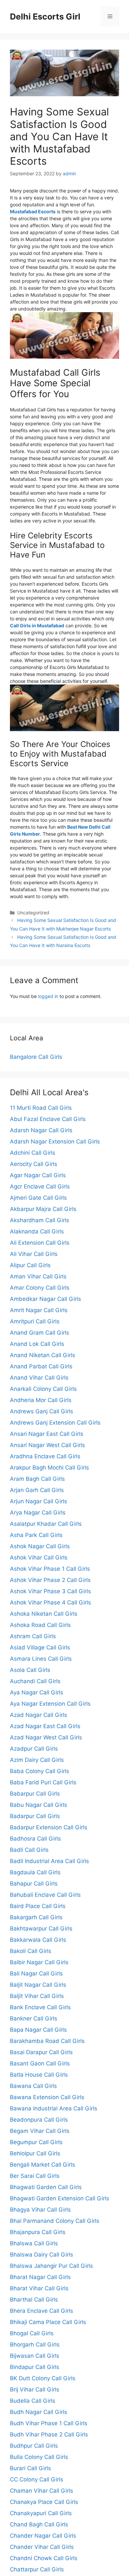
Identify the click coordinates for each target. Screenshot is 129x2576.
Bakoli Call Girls (31, 1951)
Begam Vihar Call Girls (40, 2131)
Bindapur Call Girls (35, 2367)
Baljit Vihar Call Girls (37, 1996)
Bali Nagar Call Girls (36, 1974)
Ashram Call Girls (33, 1636)
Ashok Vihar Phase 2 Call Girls (50, 1580)
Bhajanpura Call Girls (38, 2232)
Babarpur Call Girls (35, 1794)
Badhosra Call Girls (35, 1839)
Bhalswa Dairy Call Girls (42, 2255)
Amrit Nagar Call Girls (39, 1310)
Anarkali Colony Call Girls (43, 1389)
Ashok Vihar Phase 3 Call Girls (50, 1591)
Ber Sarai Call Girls (35, 2176)
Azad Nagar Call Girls (39, 1715)
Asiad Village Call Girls (40, 1647)
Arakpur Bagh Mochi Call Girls (49, 1468)
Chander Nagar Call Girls (43, 2536)
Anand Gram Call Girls (40, 1333)
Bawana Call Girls (33, 2086)
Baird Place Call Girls (38, 1906)
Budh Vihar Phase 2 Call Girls (49, 2434)
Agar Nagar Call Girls (38, 1175)
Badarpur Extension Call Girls (49, 1827)
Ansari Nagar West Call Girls (47, 1445)
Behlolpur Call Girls (35, 2153)
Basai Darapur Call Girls (41, 2052)
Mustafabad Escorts (33, 211)
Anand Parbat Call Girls (41, 1366)
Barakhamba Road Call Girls (47, 2041)
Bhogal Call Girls (32, 2333)
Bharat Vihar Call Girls (39, 2288)
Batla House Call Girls (39, 2075)
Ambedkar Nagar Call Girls (45, 1299)
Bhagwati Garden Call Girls (46, 2187)
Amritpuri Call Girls (35, 1321)
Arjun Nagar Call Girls (39, 1501)
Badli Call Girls (29, 1850)
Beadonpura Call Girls (39, 2120)
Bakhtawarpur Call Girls (41, 1929)
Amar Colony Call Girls (40, 1288)
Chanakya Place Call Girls (44, 2502)
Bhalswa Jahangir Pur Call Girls (51, 2266)
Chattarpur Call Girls (37, 2569)
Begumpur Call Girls (36, 2142)
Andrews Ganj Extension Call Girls (55, 1423)
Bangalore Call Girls (36, 1057)
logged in (48, 996)
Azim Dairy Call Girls (37, 1760)
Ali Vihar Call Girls (34, 1254)
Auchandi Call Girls (35, 1681)
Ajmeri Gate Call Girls (38, 1198)
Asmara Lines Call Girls (41, 1659)
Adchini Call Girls (33, 1153)
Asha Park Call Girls (36, 1535)
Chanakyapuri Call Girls (41, 2513)
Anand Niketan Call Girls (43, 1355)
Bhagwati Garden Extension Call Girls (60, 2198)
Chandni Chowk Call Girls (44, 2558)
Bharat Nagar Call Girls (40, 2277)
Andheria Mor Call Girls (41, 1400)
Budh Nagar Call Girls (39, 2412)
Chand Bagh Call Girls (39, 2524)
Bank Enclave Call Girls (40, 2007)
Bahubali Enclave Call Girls (45, 1895)
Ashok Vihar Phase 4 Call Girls (50, 1602)
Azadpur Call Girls (34, 1749)
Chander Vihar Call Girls (42, 2547)
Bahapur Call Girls (34, 1884)
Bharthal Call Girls (34, 2300)
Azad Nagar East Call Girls (45, 1726)
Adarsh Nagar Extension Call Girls (55, 1142)
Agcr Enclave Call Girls (40, 1186)
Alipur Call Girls (30, 1265)
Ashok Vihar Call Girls (39, 1558)
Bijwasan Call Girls (35, 2356)
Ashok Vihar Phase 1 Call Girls (50, 1569)
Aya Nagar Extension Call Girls (50, 1704)
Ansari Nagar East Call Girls (47, 1434)
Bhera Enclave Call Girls (42, 2311)
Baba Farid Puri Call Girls (43, 1782)
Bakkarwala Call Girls (38, 1940)
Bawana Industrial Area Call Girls (54, 2108)
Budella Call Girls (33, 2401)
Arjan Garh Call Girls (37, 1490)
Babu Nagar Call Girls (39, 1805)
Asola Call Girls (30, 1670)
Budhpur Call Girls (34, 2446)
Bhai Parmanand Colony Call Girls (55, 2221)
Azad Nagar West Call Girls (46, 1737)
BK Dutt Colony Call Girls (43, 2378)
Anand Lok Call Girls (37, 1344)
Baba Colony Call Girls (40, 1771)
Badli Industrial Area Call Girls (49, 1861)
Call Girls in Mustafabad (37, 625)
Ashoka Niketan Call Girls (44, 1614)
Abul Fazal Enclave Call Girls (48, 1119)
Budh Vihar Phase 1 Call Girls (49, 2423)
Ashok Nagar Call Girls (40, 1546)
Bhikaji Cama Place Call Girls (48, 2322)
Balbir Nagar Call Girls (39, 1962)
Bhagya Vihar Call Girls (40, 2210)
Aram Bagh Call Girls (37, 1479)
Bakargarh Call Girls (36, 1917)
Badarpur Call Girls (35, 1816)
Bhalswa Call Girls (34, 2243)
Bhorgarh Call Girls (35, 2345)
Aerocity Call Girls (34, 1164)
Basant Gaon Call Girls (40, 2063)
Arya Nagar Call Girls (38, 1513)
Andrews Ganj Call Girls (42, 1411)
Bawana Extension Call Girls (47, 2097)
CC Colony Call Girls (37, 2479)
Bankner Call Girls (34, 2018)
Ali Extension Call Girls (40, 1243)
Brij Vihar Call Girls (35, 2389)
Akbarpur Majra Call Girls (43, 1209)
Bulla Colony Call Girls (39, 2457)
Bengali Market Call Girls (43, 2165)
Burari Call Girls (30, 2468)
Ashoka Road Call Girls (40, 1625)
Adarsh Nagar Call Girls (41, 1130)
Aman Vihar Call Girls (38, 1276)
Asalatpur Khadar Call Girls (46, 1524)
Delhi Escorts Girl (45, 17)
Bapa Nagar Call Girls (38, 2030)
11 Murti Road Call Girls (41, 1108)
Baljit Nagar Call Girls (38, 1985)
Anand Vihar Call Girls (39, 1378)
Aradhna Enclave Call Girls (45, 1456)
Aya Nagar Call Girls (37, 1692)
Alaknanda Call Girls (37, 1231)
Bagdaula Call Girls (35, 1872)
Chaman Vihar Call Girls (42, 2491)
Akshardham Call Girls (40, 1220)
